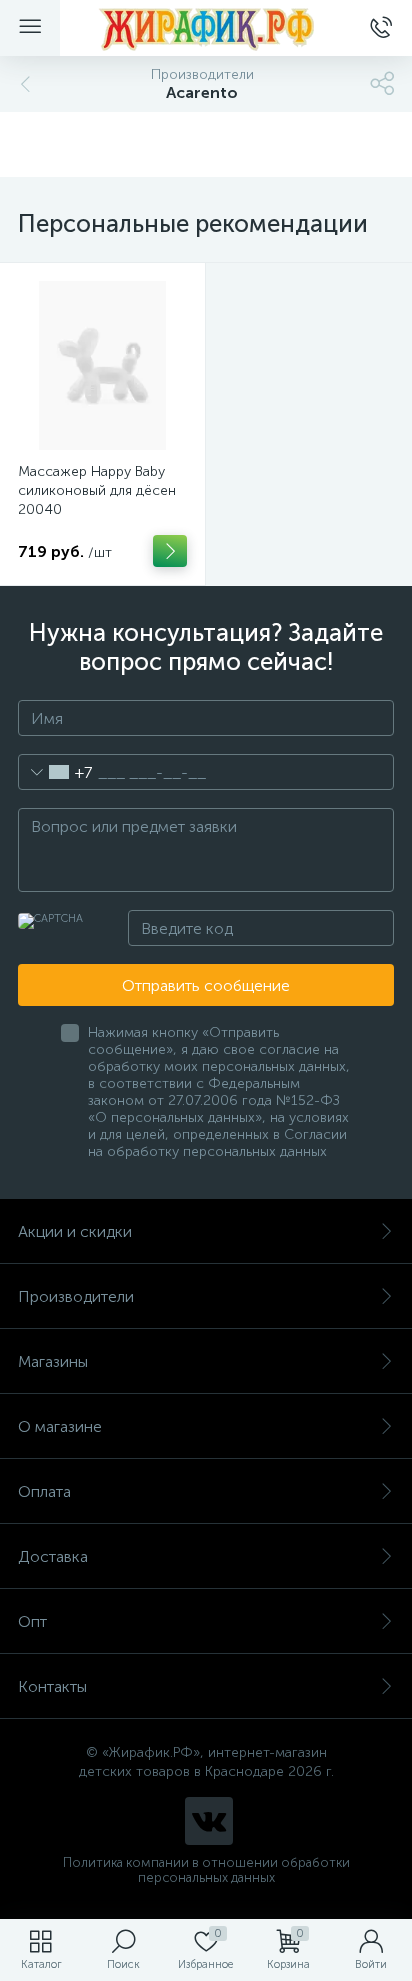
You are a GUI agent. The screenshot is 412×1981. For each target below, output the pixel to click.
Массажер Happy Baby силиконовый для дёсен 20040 (97, 490)
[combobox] (55, 772)
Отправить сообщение (206, 985)
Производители (76, 1296)
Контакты (52, 1686)
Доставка (53, 1556)
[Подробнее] (170, 551)
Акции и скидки (75, 1231)
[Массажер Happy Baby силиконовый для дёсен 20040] (102, 365)
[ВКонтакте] (209, 1821)
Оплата (44, 1491)
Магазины (53, 1361)
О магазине (60, 1426)
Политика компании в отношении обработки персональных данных (206, 1870)
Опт (32, 1621)
